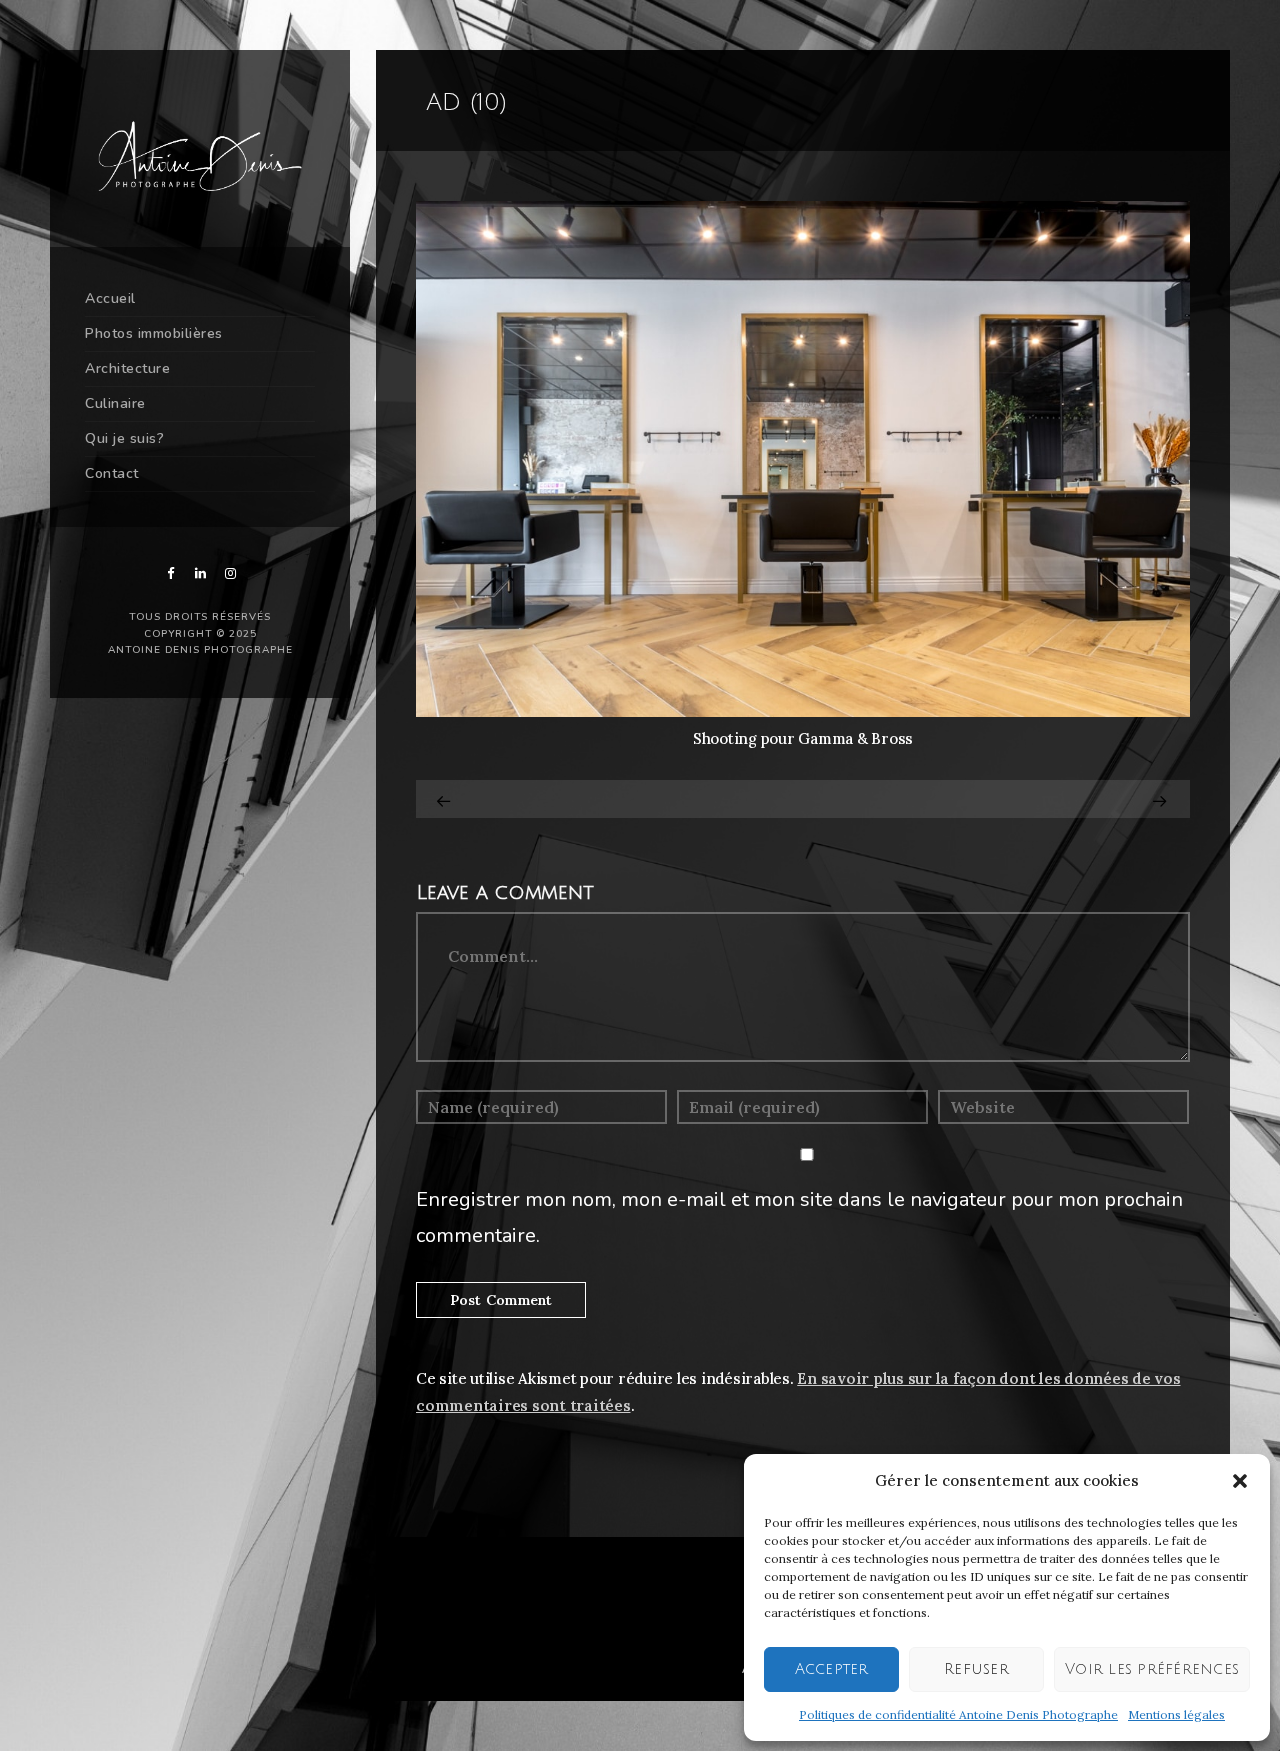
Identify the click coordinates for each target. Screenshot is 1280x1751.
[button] (1240, 1481)
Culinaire (115, 403)
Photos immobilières (154, 333)
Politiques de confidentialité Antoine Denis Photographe (958, 1714)
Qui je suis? (124, 438)
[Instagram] (230, 573)
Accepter (832, 1669)
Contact (112, 473)
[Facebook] (170, 573)
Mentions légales (1176, 1714)
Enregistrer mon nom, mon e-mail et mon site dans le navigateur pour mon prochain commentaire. (799, 1217)
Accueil (110, 298)
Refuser (976, 1669)
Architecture (127, 368)
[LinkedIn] (200, 573)
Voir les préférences (1152, 1669)
